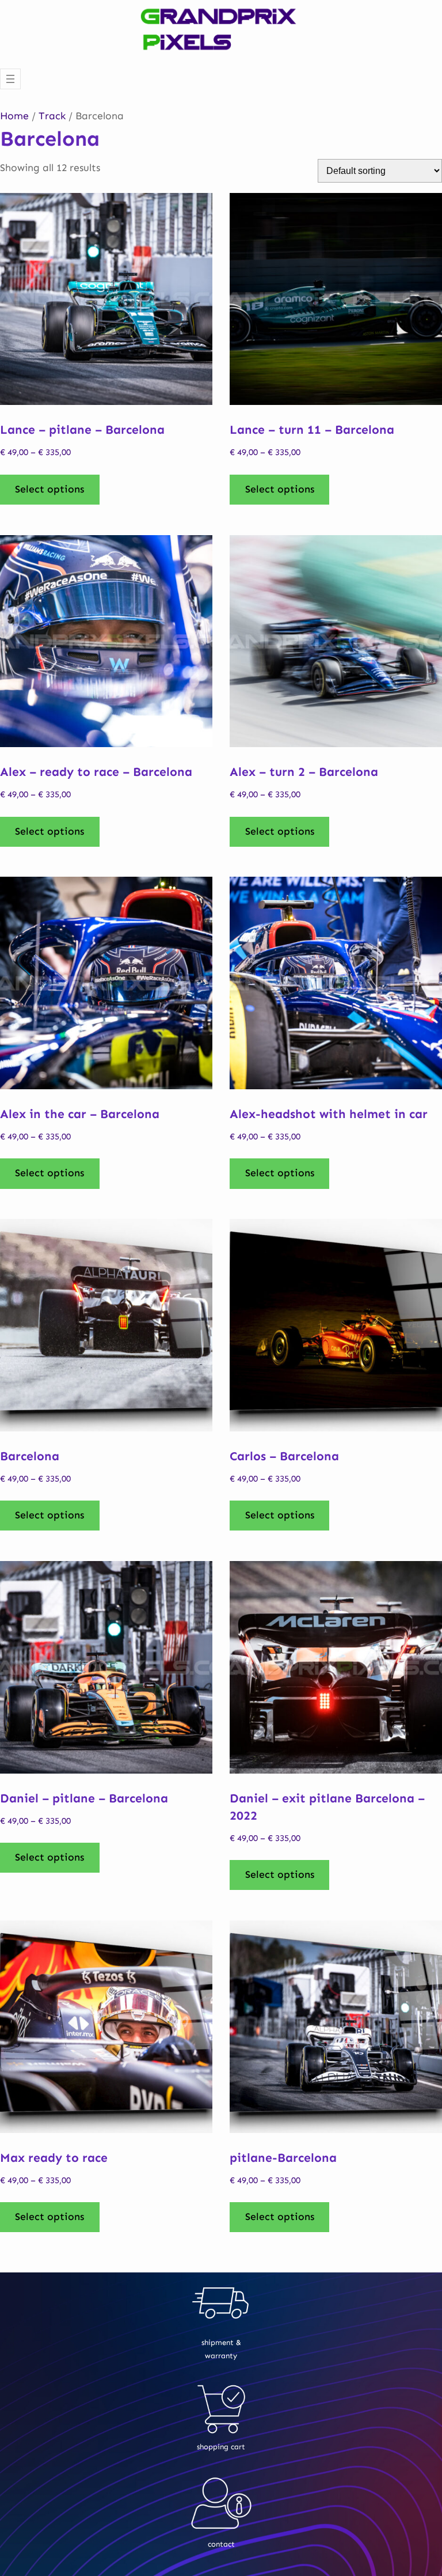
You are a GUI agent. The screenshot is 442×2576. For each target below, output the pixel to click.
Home (14, 116)
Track (52, 116)
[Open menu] (10, 79)
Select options (49, 489)
